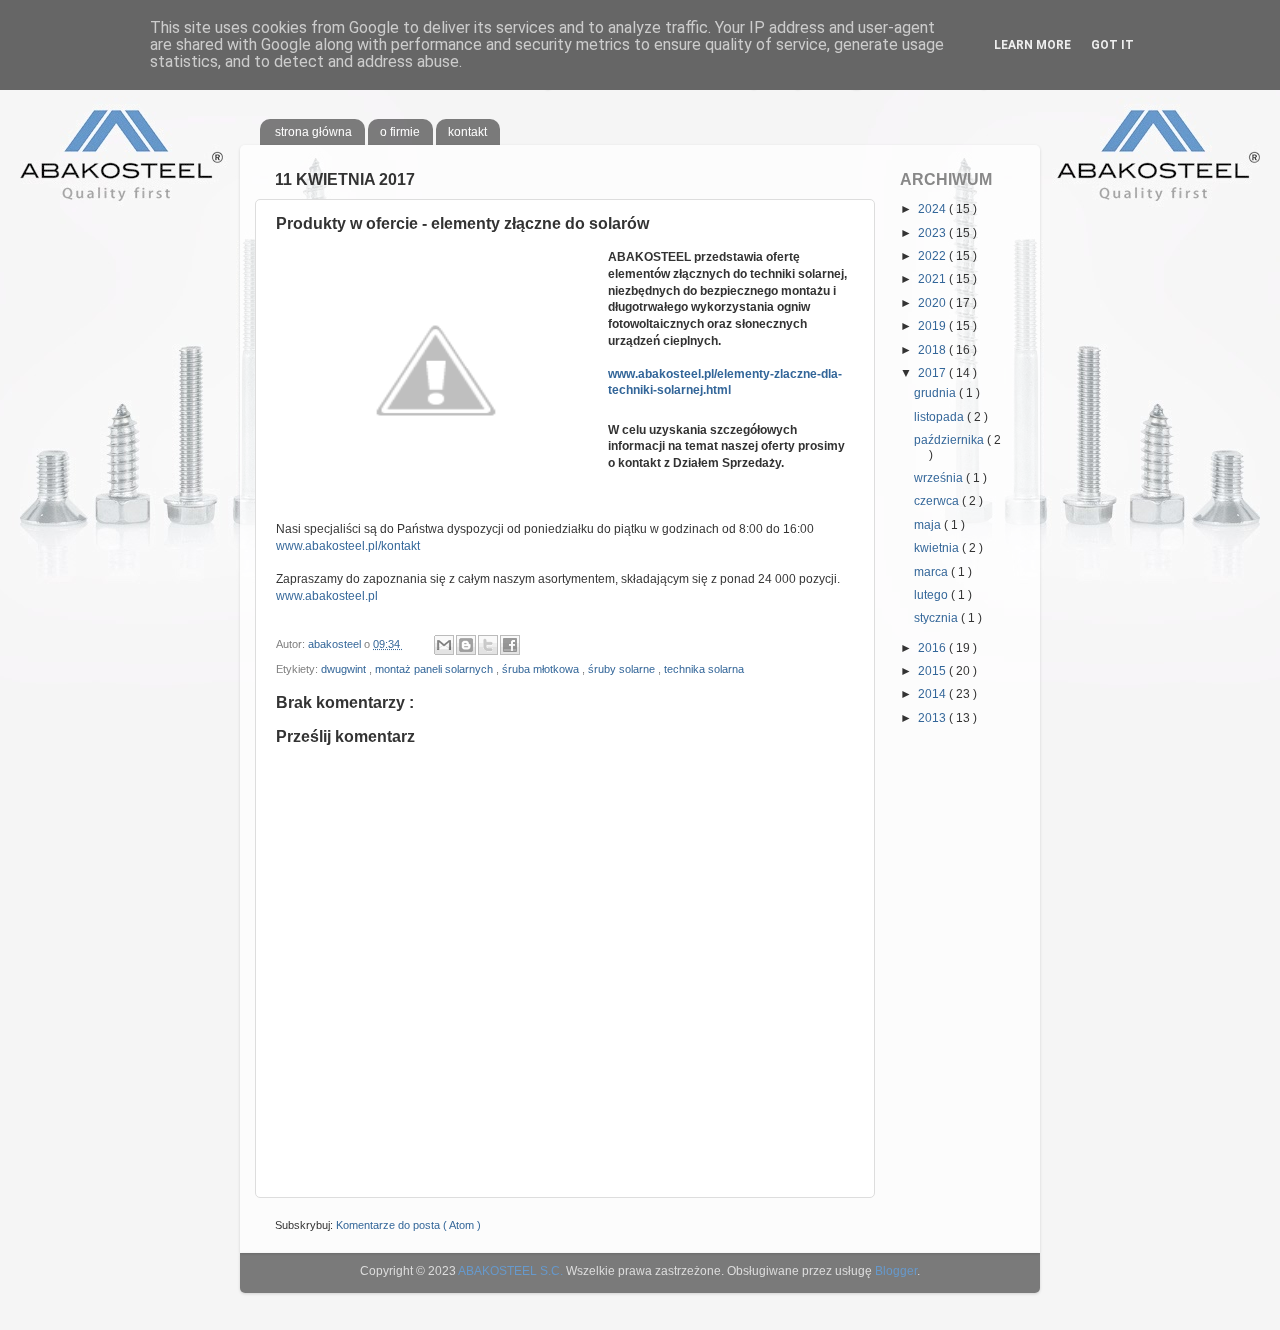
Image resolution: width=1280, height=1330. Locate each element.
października (950, 440)
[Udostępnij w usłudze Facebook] (510, 645)
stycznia (937, 618)
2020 (933, 303)
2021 (933, 279)
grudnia (936, 393)
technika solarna (704, 669)
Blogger (896, 1271)
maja (929, 525)
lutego (932, 595)
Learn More (1032, 45)
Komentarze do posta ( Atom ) (408, 1225)
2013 (933, 718)
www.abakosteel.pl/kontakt (348, 546)
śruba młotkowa (542, 669)
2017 (933, 373)
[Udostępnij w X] (488, 645)
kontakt (467, 132)
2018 (933, 350)
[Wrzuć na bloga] (466, 645)
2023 (933, 233)
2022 (933, 256)
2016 (933, 648)
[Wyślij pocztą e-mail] (444, 645)
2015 (933, 671)
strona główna (313, 132)
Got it (1112, 45)
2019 (933, 326)
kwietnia (938, 548)
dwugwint (345, 669)
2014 (933, 694)
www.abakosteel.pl (327, 596)
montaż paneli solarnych (435, 669)
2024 (933, 209)
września (940, 478)
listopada (940, 417)
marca (932, 572)
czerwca (938, 501)
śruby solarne (623, 669)
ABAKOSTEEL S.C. (510, 1271)
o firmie (400, 132)
